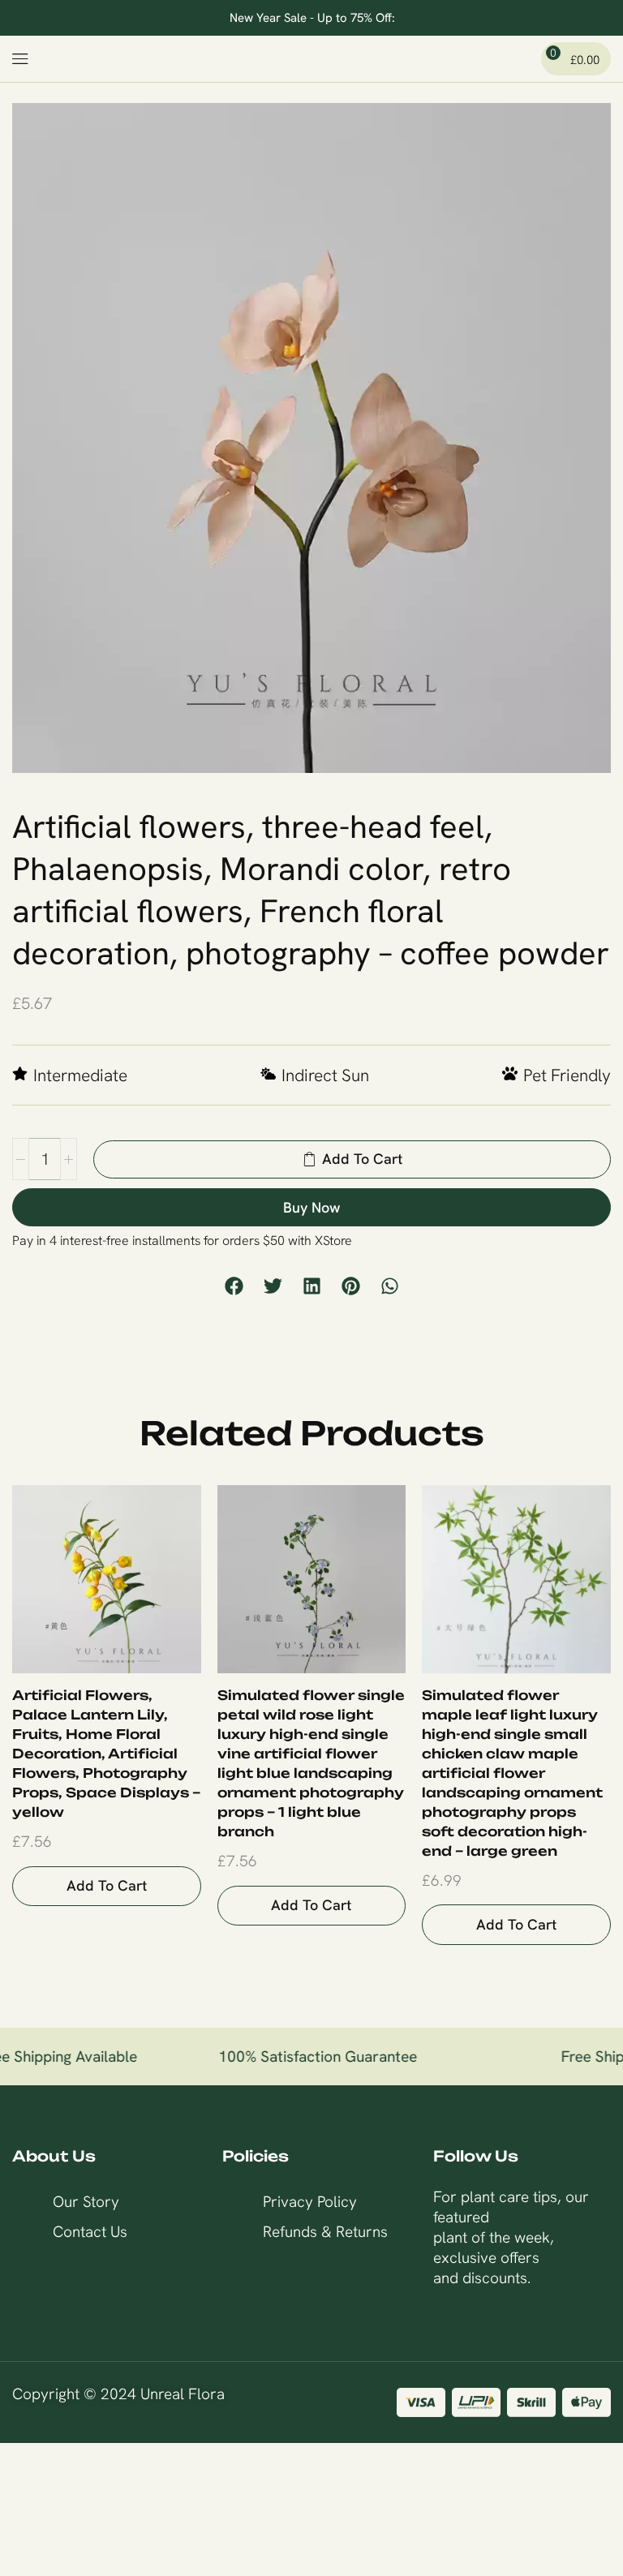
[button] (20, 59)
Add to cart (107, 1885)
